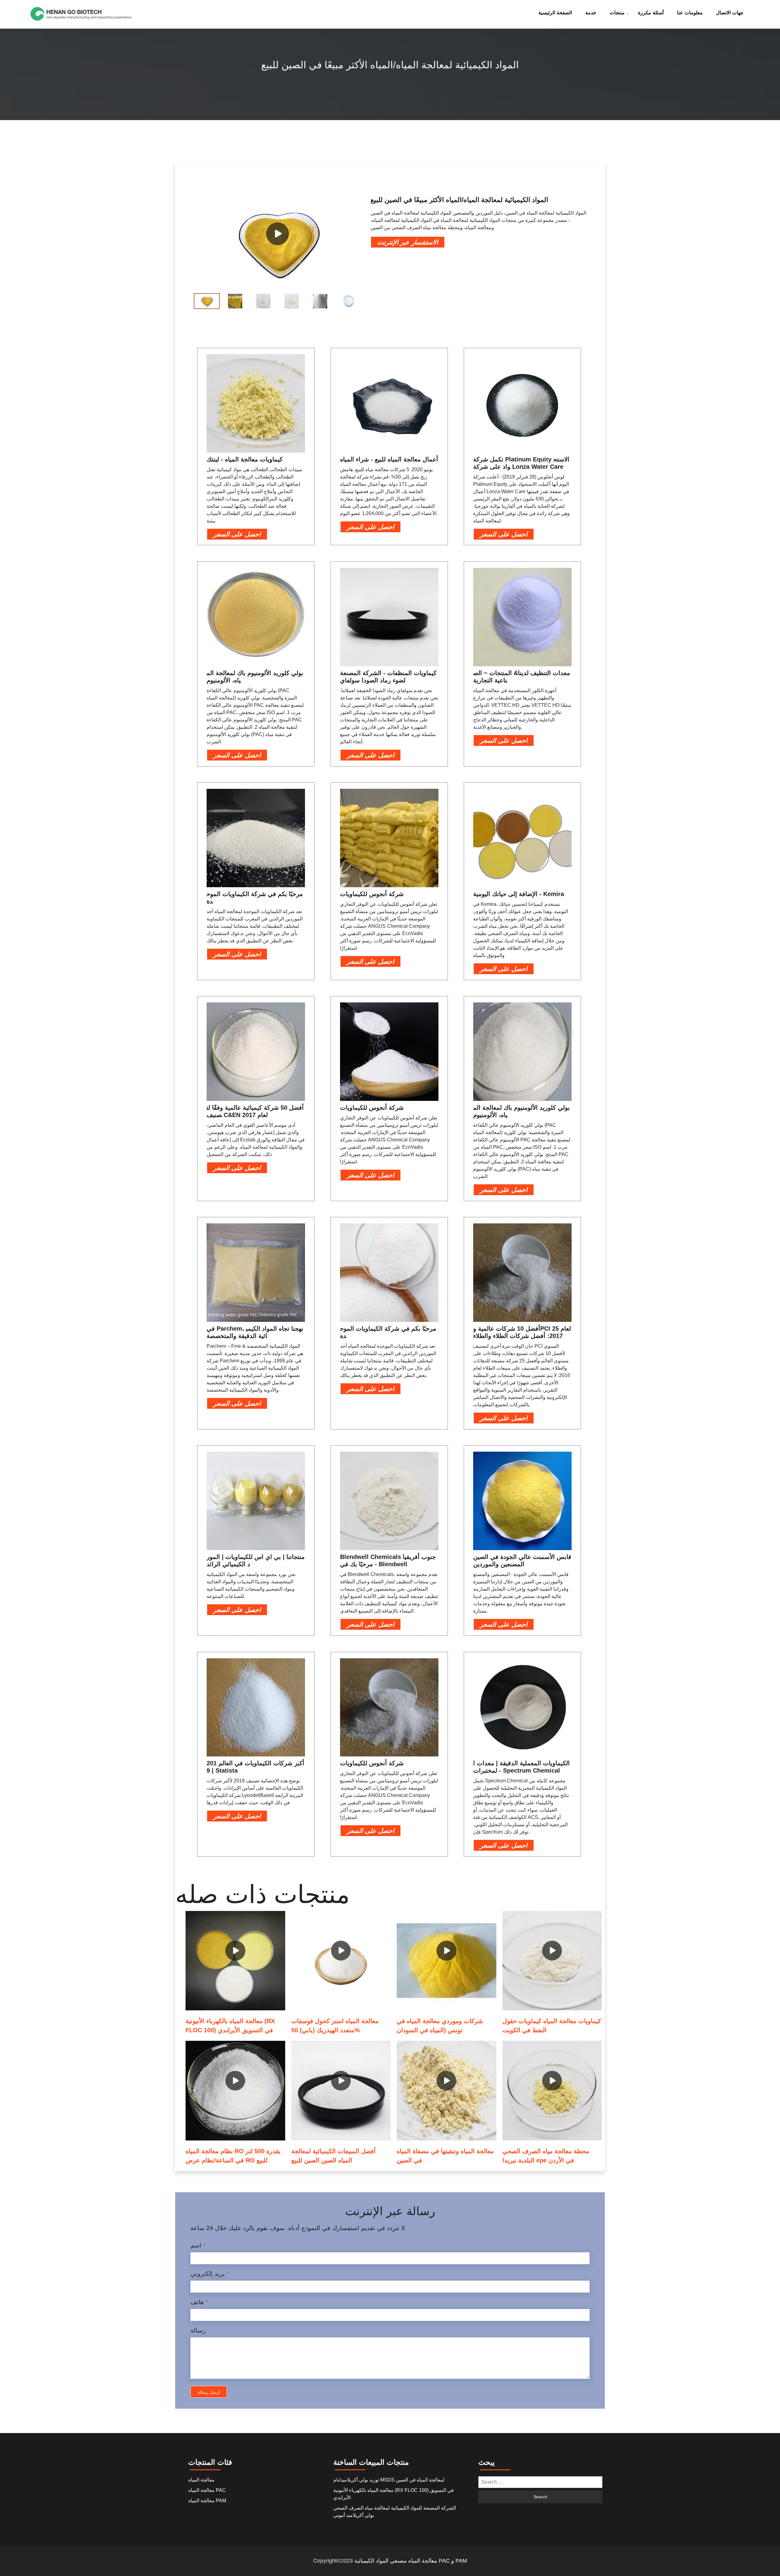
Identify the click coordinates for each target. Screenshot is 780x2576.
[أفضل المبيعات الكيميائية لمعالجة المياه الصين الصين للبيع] (341, 2091)
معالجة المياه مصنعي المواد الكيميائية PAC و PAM (411, 2561)
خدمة (591, 13)
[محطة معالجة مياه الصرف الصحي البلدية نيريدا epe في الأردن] (552, 2091)
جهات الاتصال (730, 13)
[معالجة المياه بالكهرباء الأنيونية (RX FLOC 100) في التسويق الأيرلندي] (235, 1961)
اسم (198, 2245)
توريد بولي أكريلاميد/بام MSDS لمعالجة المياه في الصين (389, 2480)
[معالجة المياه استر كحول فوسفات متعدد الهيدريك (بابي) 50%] (341, 1961)
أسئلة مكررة (651, 13)
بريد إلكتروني (210, 2274)
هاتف (199, 2302)
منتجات (617, 13)
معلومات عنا (690, 13)
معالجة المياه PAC (207, 2490)
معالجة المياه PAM (207, 2501)
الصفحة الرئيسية (555, 13)
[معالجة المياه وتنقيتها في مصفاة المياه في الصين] (447, 2091)
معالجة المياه (201, 2480)
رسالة (198, 2330)
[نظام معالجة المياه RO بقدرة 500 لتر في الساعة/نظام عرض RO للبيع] (235, 2091)
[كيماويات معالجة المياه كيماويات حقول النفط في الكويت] (552, 1961)
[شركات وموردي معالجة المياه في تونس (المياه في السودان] (447, 1961)
